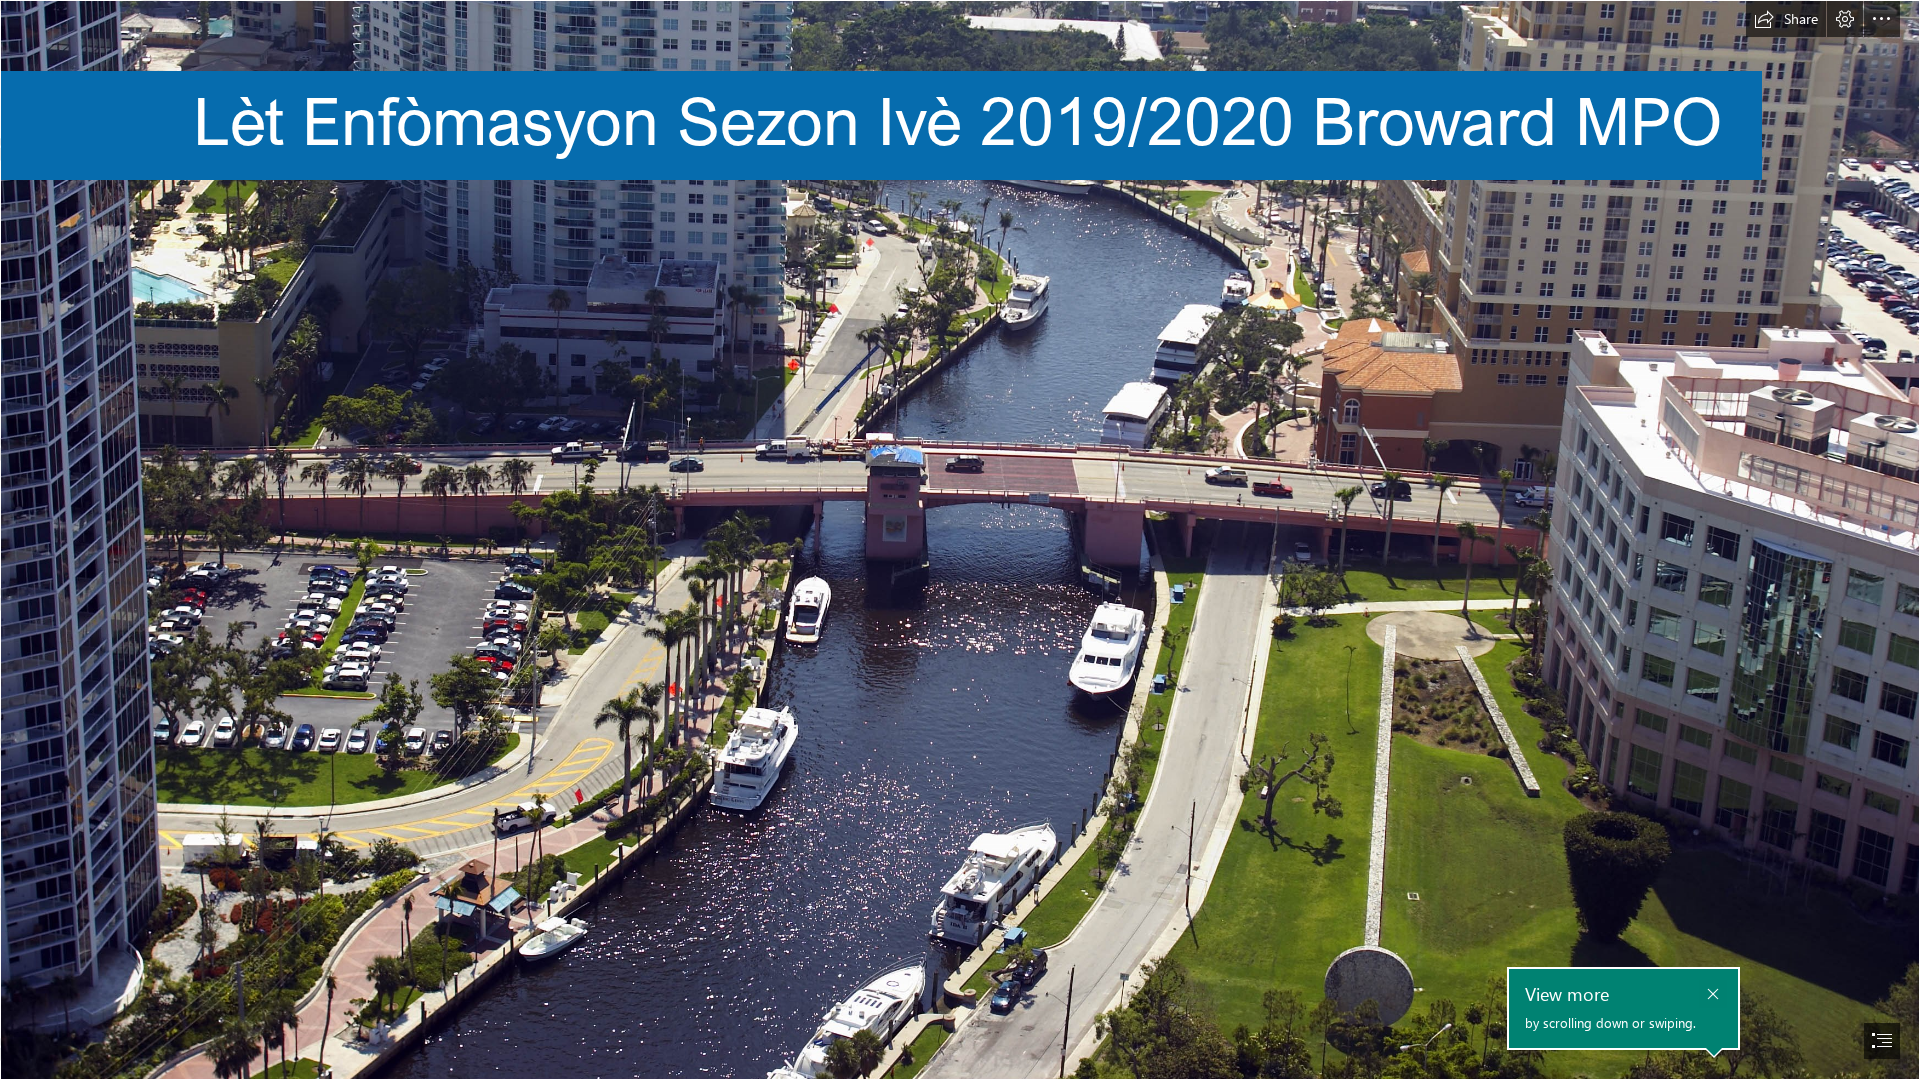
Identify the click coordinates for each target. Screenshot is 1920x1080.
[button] (1786, 19)
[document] (960, 540)
